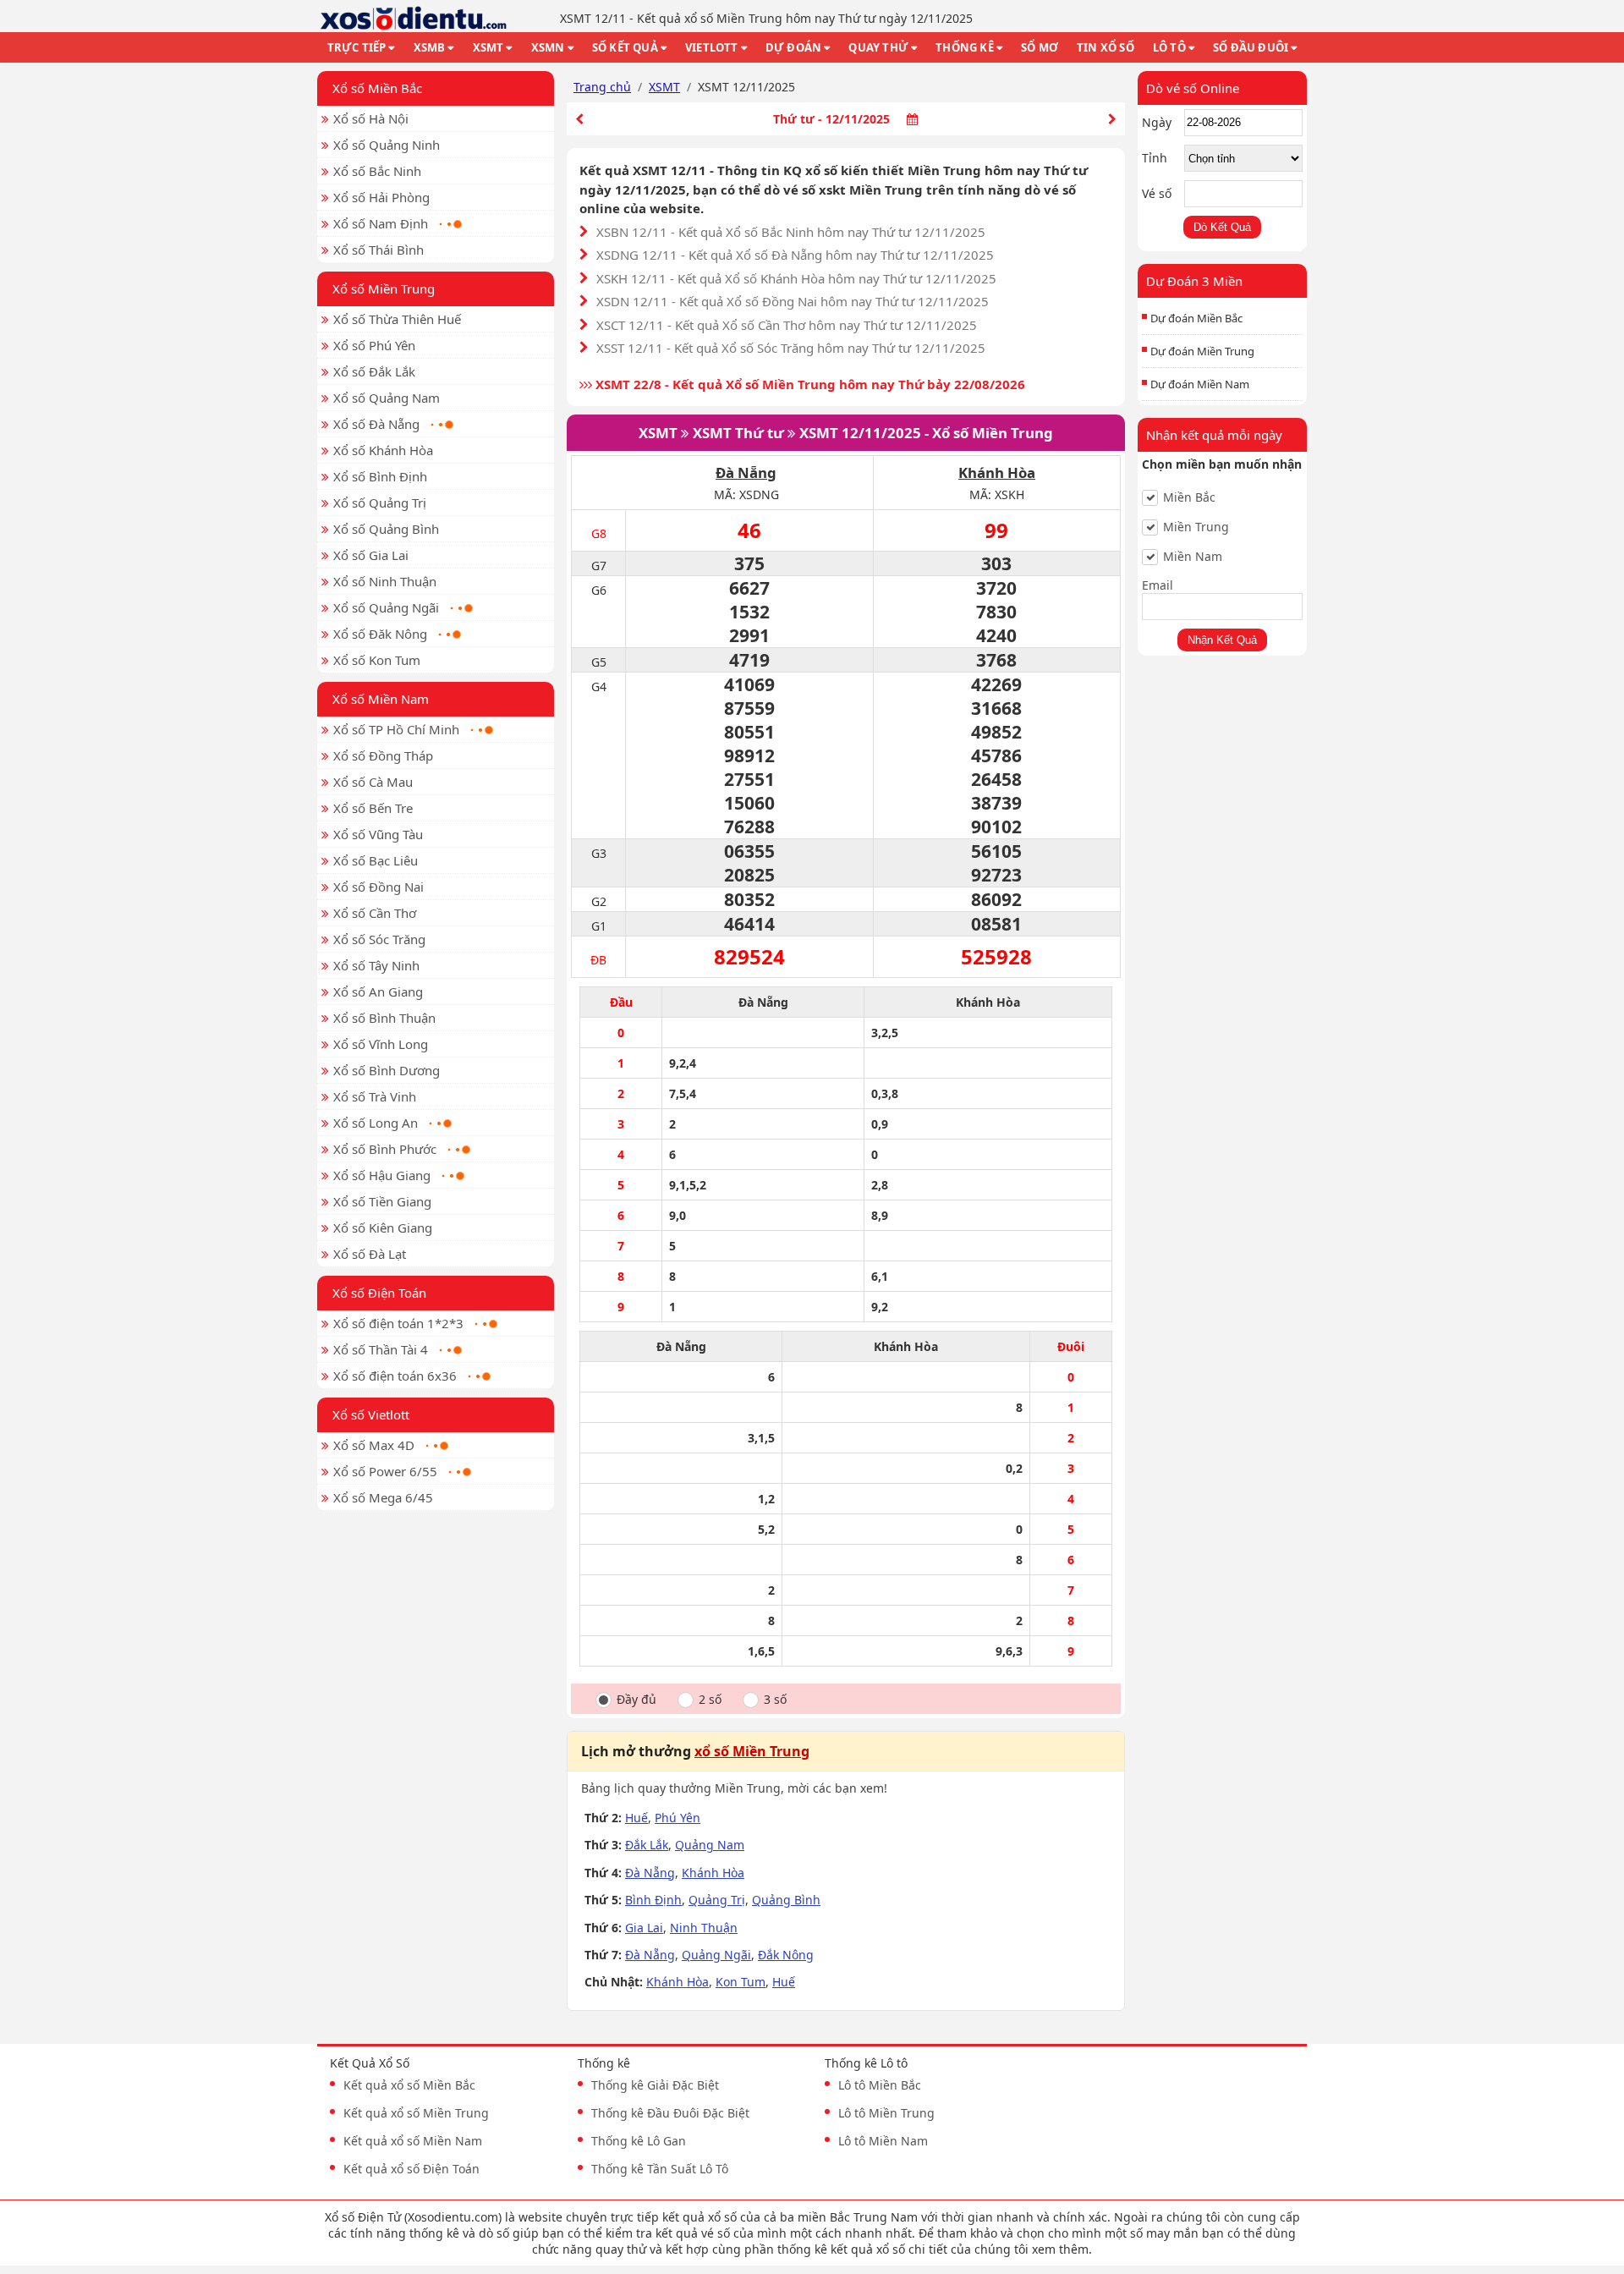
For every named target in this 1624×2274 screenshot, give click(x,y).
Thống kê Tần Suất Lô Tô (660, 2169)
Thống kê (965, 47)
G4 (599, 687)
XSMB (430, 47)
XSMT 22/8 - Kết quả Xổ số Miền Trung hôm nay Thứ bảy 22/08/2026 (809, 384)
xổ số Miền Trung (752, 1751)
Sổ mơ (1040, 47)
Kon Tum (741, 1982)
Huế (636, 1818)
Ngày (1157, 122)
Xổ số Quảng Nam (387, 398)
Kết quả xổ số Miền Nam (413, 2141)
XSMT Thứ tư (738, 433)
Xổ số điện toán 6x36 (395, 1376)
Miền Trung (1196, 527)
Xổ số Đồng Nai (379, 887)
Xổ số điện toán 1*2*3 (398, 1323)
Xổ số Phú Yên (374, 345)
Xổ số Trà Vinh (375, 1096)
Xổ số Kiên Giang (383, 1228)
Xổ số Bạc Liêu (376, 860)
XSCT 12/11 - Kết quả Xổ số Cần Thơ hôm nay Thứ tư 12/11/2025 (787, 325)
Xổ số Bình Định (380, 476)
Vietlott (712, 47)
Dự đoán (793, 47)
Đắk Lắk (647, 1845)
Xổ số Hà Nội (371, 118)
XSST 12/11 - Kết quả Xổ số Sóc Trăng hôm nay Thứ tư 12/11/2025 (791, 348)
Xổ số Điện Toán (379, 1293)
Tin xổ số (1106, 47)
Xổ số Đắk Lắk (374, 371)
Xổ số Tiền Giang (382, 1201)
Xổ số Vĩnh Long (381, 1044)
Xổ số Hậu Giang (382, 1175)
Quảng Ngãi (716, 1955)
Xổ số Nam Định (381, 223)
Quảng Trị (717, 1900)
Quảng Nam (710, 1845)
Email (1158, 585)
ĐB (598, 960)
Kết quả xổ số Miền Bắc (409, 2085)
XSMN (548, 47)
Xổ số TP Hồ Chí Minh (396, 729)
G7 (599, 566)
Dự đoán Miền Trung (1202, 351)
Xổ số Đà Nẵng (376, 424)
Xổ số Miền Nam (381, 699)
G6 (599, 590)
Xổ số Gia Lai (371, 555)
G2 (599, 901)
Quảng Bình (786, 1900)
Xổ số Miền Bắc (377, 88)
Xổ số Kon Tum (377, 660)
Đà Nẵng (746, 472)
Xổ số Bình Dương (387, 1070)
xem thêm (1060, 2249)
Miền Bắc (1189, 497)
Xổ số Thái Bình (379, 250)
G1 (599, 926)
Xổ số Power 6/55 (385, 1471)
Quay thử (878, 47)
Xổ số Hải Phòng (381, 197)
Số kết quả (625, 47)
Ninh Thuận (704, 1928)
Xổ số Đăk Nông (380, 634)
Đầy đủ (636, 1700)
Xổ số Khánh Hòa (383, 450)
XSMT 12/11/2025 (860, 433)
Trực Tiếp (357, 47)
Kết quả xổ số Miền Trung (416, 2113)
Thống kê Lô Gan (639, 2141)
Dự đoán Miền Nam (1200, 384)
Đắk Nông (786, 1955)
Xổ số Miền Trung (384, 288)
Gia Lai (644, 1928)
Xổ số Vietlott (371, 1414)
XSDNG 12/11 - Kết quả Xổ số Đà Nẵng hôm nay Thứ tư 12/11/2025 (795, 255)
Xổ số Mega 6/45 (383, 1497)
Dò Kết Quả (1222, 227)
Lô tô (1169, 47)
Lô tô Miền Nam (883, 2141)
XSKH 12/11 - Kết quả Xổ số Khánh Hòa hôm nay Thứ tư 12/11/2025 (796, 278)
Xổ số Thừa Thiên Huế (397, 319)
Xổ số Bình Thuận (384, 1018)
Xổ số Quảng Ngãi (386, 607)
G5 (599, 662)
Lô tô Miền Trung (886, 2113)
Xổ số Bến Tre (373, 808)
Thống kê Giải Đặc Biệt (655, 2085)
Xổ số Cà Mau (373, 782)
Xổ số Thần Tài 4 (381, 1349)
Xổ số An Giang (378, 991)
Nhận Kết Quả (1222, 640)
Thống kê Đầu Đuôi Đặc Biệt (670, 2113)
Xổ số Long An (376, 1123)
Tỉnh (1155, 158)
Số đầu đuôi (1251, 47)
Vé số (1157, 193)
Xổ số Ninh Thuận (385, 581)
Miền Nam (1193, 557)
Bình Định (653, 1900)
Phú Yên (678, 1818)
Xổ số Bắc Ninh (377, 171)
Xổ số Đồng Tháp (383, 755)
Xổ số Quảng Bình (386, 529)
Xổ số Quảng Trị (380, 503)
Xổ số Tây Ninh (376, 965)
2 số (710, 1700)
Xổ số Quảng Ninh (387, 145)
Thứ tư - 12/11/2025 (831, 119)
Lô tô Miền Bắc (880, 2085)
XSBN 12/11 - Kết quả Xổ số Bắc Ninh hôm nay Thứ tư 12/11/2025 (791, 232)
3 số (775, 1700)
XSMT (488, 47)
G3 (599, 853)
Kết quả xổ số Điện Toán (411, 2169)
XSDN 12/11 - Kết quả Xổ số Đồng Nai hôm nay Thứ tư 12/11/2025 (793, 301)
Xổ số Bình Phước (385, 1149)
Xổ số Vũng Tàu (378, 834)
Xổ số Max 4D (374, 1445)
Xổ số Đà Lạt (370, 1254)
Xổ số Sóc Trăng (379, 939)
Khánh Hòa (997, 472)
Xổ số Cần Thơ (375, 913)
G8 (599, 533)
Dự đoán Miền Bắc (1196, 318)
